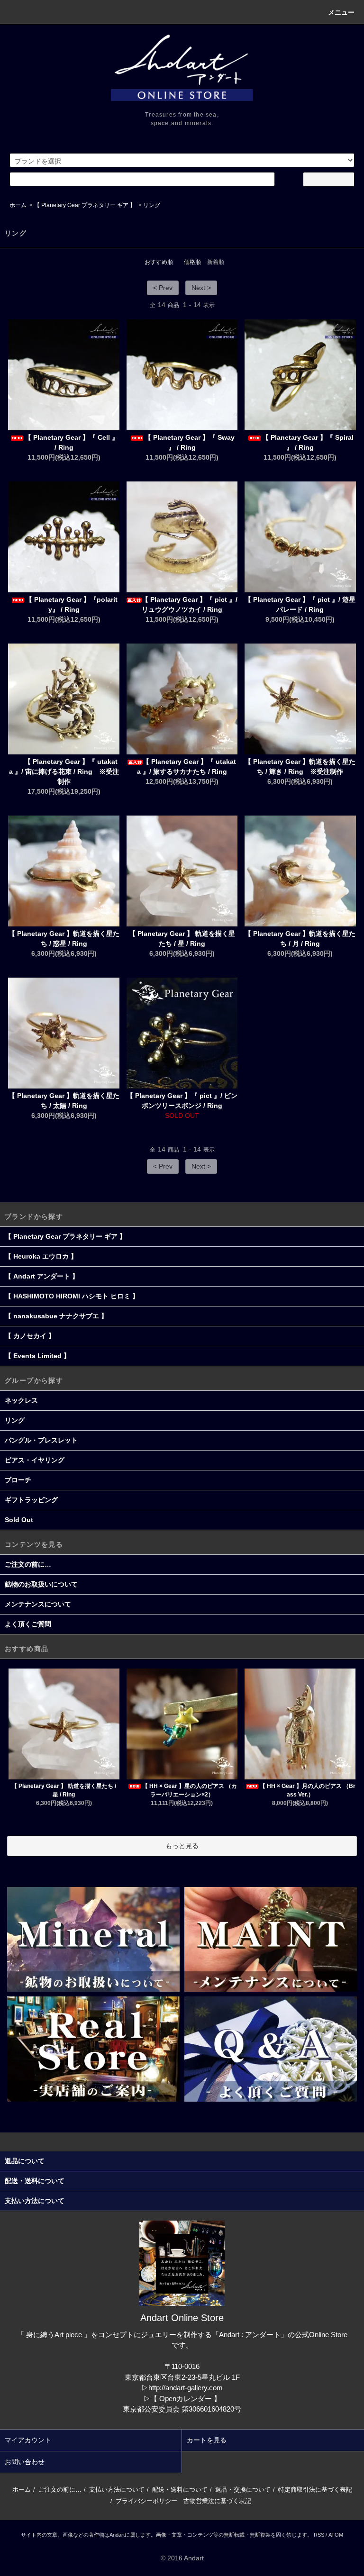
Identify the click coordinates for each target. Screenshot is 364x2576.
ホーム (18, 205)
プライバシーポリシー (146, 2501)
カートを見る (207, 2440)
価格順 (192, 262)
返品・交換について (243, 2490)
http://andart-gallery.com (186, 2388)
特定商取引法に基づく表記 (315, 2490)
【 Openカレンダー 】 (186, 2399)
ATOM (336, 2535)
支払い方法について (117, 2490)
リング (152, 205)
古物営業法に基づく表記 (217, 2501)
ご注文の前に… (28, 1564)
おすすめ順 (159, 262)
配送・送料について (180, 2490)
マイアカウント (28, 2440)
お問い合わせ (25, 2462)
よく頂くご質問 (28, 1624)
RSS (319, 2535)
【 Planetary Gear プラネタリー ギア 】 (85, 205)
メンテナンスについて (38, 1604)
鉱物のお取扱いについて (41, 1584)
